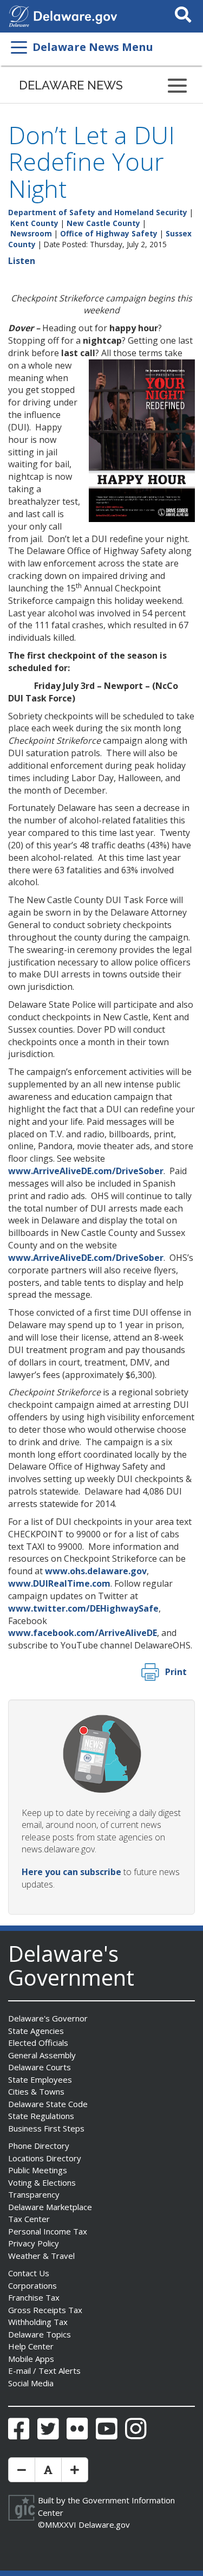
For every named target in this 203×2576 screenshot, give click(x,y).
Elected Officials (38, 2043)
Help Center (31, 2346)
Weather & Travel (41, 2256)
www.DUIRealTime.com (59, 1583)
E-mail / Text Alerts (44, 2371)
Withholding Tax (38, 2322)
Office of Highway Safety (109, 233)
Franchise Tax (34, 2297)
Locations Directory (45, 2158)
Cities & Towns (36, 2091)
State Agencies (36, 2031)
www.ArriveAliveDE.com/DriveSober (86, 1171)
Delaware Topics (40, 2334)
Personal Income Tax (48, 2231)
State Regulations (41, 2116)
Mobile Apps (31, 2359)
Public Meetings (38, 2170)
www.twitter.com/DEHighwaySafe (83, 1608)
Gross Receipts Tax (45, 2310)
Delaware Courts (40, 2067)
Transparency (34, 2194)
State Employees (40, 2079)
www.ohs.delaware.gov (96, 1571)
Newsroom (31, 233)
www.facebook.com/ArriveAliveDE (83, 1633)
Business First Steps (46, 2128)
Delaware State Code (48, 2104)
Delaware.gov (104, 2525)
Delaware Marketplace (50, 2207)
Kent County (34, 223)
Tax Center (29, 2219)
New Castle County (103, 223)
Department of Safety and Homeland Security (98, 212)
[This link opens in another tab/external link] (19, 15)
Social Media (31, 2383)
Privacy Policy (34, 2243)
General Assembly (42, 2055)
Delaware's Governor (48, 2018)
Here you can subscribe (71, 1872)
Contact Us (29, 2273)
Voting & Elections (42, 2182)
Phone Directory (39, 2146)
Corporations (32, 2285)
